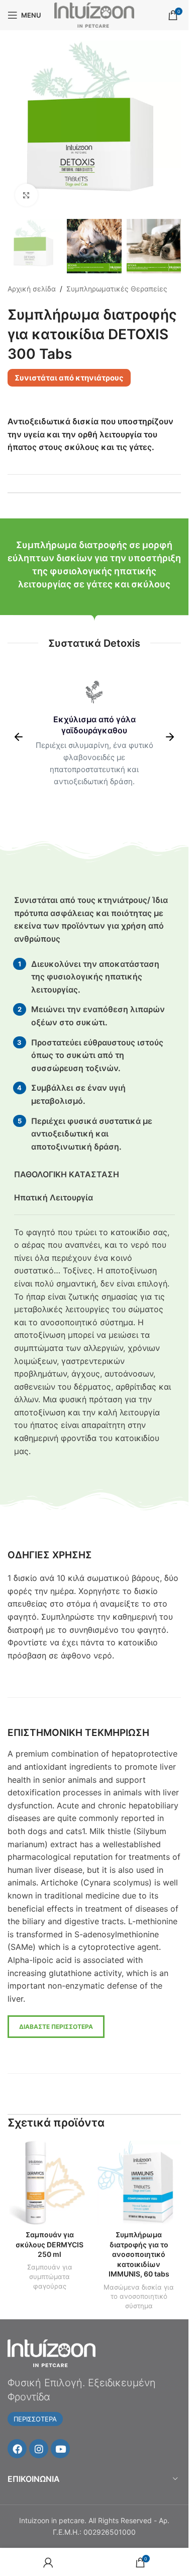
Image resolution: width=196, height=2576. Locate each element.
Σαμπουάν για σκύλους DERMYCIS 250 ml (50, 2244)
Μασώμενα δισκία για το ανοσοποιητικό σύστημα (139, 2296)
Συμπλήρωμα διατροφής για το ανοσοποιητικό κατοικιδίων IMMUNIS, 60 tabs (139, 2254)
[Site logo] (94, 14)
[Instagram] (39, 2449)
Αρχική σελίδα (32, 289)
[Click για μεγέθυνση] (26, 195)
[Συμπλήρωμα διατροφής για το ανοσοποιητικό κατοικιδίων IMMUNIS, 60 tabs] (139, 2183)
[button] (19, 737)
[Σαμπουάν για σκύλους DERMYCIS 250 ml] (50, 2183)
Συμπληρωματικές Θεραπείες (117, 289)
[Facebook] (17, 2449)
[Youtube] (60, 2449)
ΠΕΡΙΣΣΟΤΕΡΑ (35, 2419)
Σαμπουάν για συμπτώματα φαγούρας (50, 2276)
